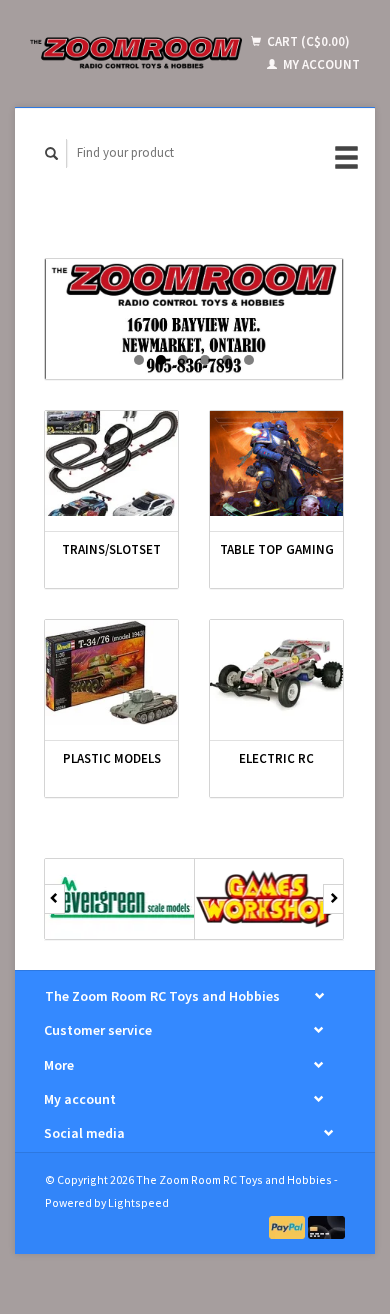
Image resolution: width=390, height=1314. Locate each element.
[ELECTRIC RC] (276, 672)
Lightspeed (138, 1202)
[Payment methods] (289, 1226)
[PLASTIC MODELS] (111, 672)
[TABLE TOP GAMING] (276, 463)
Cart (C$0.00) (307, 41)
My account (320, 64)
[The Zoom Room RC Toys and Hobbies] (136, 53)
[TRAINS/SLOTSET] (111, 463)
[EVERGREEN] (120, 899)
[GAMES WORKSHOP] (270, 899)
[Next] (333, 899)
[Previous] (54, 899)
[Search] (52, 153)
